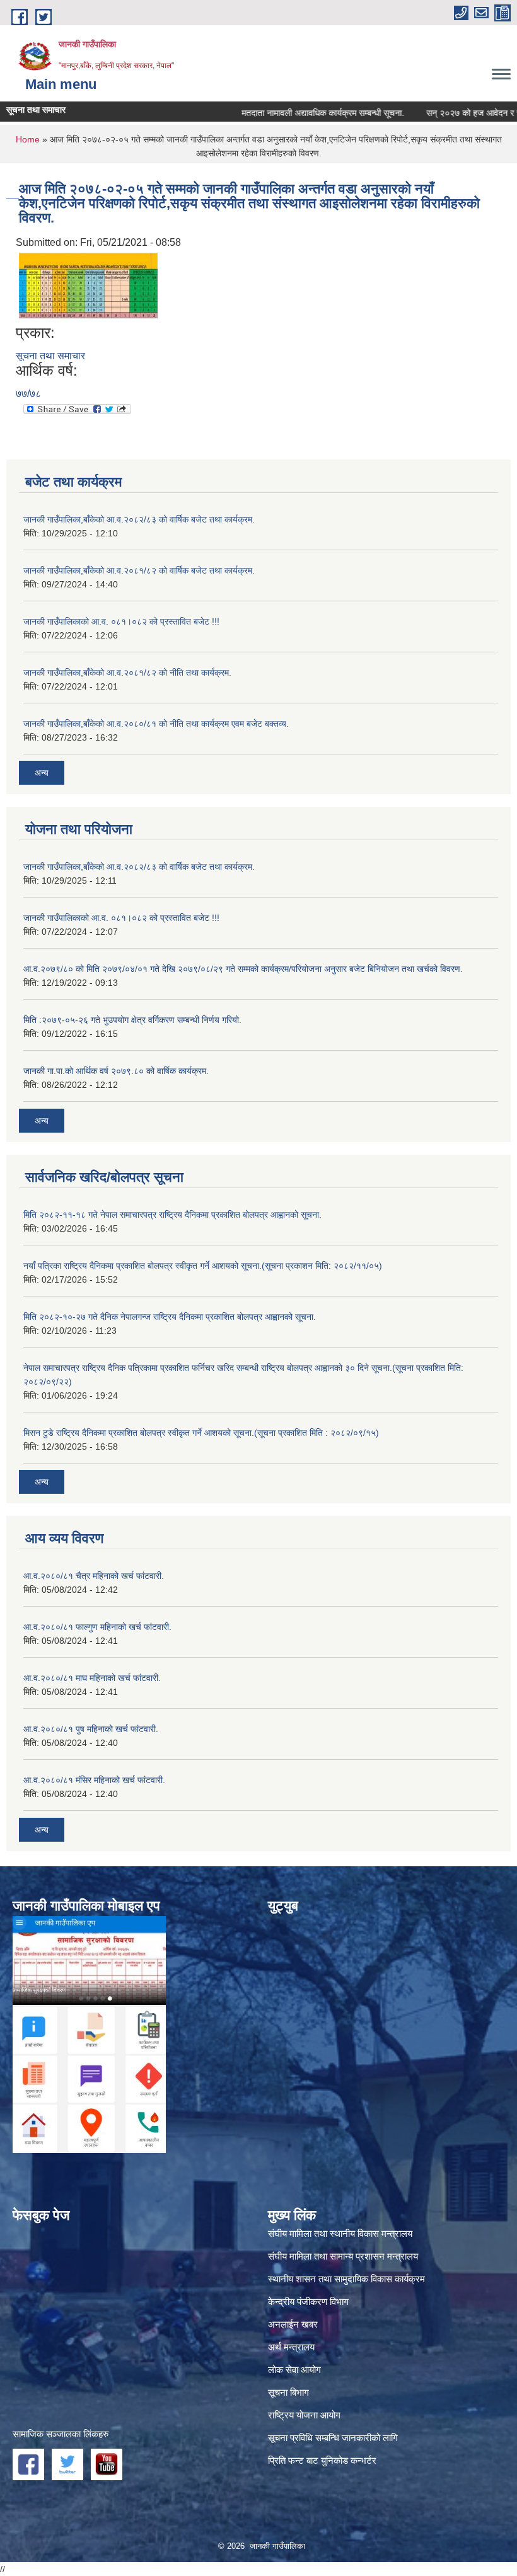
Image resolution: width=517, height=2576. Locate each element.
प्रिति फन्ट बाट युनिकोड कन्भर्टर (322, 2460)
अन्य (42, 773)
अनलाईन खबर (293, 2324)
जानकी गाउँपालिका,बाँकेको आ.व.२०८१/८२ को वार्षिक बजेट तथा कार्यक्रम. (139, 570)
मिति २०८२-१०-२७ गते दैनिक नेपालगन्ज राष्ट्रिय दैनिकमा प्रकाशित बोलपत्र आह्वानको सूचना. (170, 1317)
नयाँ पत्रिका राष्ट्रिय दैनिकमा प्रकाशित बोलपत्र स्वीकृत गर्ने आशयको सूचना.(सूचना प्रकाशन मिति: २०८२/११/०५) (203, 1266)
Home (28, 139)
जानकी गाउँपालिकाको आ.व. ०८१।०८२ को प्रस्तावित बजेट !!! (121, 621)
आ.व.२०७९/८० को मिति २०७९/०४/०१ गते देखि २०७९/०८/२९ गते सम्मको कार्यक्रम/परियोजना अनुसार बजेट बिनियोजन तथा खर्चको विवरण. (243, 969)
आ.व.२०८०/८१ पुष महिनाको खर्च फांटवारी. (91, 1729)
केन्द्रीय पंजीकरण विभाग (308, 2302)
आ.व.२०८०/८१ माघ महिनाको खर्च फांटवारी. (92, 1678)
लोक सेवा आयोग (294, 2370)
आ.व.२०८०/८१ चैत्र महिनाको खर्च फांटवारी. (94, 1576)
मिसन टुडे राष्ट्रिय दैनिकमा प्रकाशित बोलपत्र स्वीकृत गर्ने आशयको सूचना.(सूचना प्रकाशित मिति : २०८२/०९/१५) (201, 1433)
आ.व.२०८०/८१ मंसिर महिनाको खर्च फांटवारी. (94, 1780)
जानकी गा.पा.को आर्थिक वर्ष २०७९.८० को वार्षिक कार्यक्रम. (116, 1071)
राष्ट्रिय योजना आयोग (304, 2415)
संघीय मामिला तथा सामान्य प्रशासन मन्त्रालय (343, 2256)
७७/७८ (28, 394)
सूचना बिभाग (288, 2392)
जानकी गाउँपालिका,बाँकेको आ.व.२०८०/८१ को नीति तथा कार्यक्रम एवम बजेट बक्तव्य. (156, 724)
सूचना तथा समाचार (50, 356)
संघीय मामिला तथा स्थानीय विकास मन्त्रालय (340, 2233)
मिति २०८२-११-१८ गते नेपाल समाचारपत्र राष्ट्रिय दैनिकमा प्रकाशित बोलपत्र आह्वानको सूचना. (172, 1215)
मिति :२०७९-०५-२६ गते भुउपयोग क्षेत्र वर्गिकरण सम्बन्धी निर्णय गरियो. (132, 1020)
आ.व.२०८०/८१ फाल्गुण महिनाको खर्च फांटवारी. (97, 1627)
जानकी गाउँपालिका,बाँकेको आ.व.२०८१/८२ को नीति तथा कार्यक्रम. (127, 673)
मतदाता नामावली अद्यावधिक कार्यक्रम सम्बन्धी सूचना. (291, 113)
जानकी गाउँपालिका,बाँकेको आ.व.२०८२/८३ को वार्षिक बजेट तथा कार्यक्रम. (139, 519)
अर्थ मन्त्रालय (291, 2347)
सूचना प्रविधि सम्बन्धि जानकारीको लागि (333, 2438)
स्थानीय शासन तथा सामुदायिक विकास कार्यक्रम (346, 2279)
